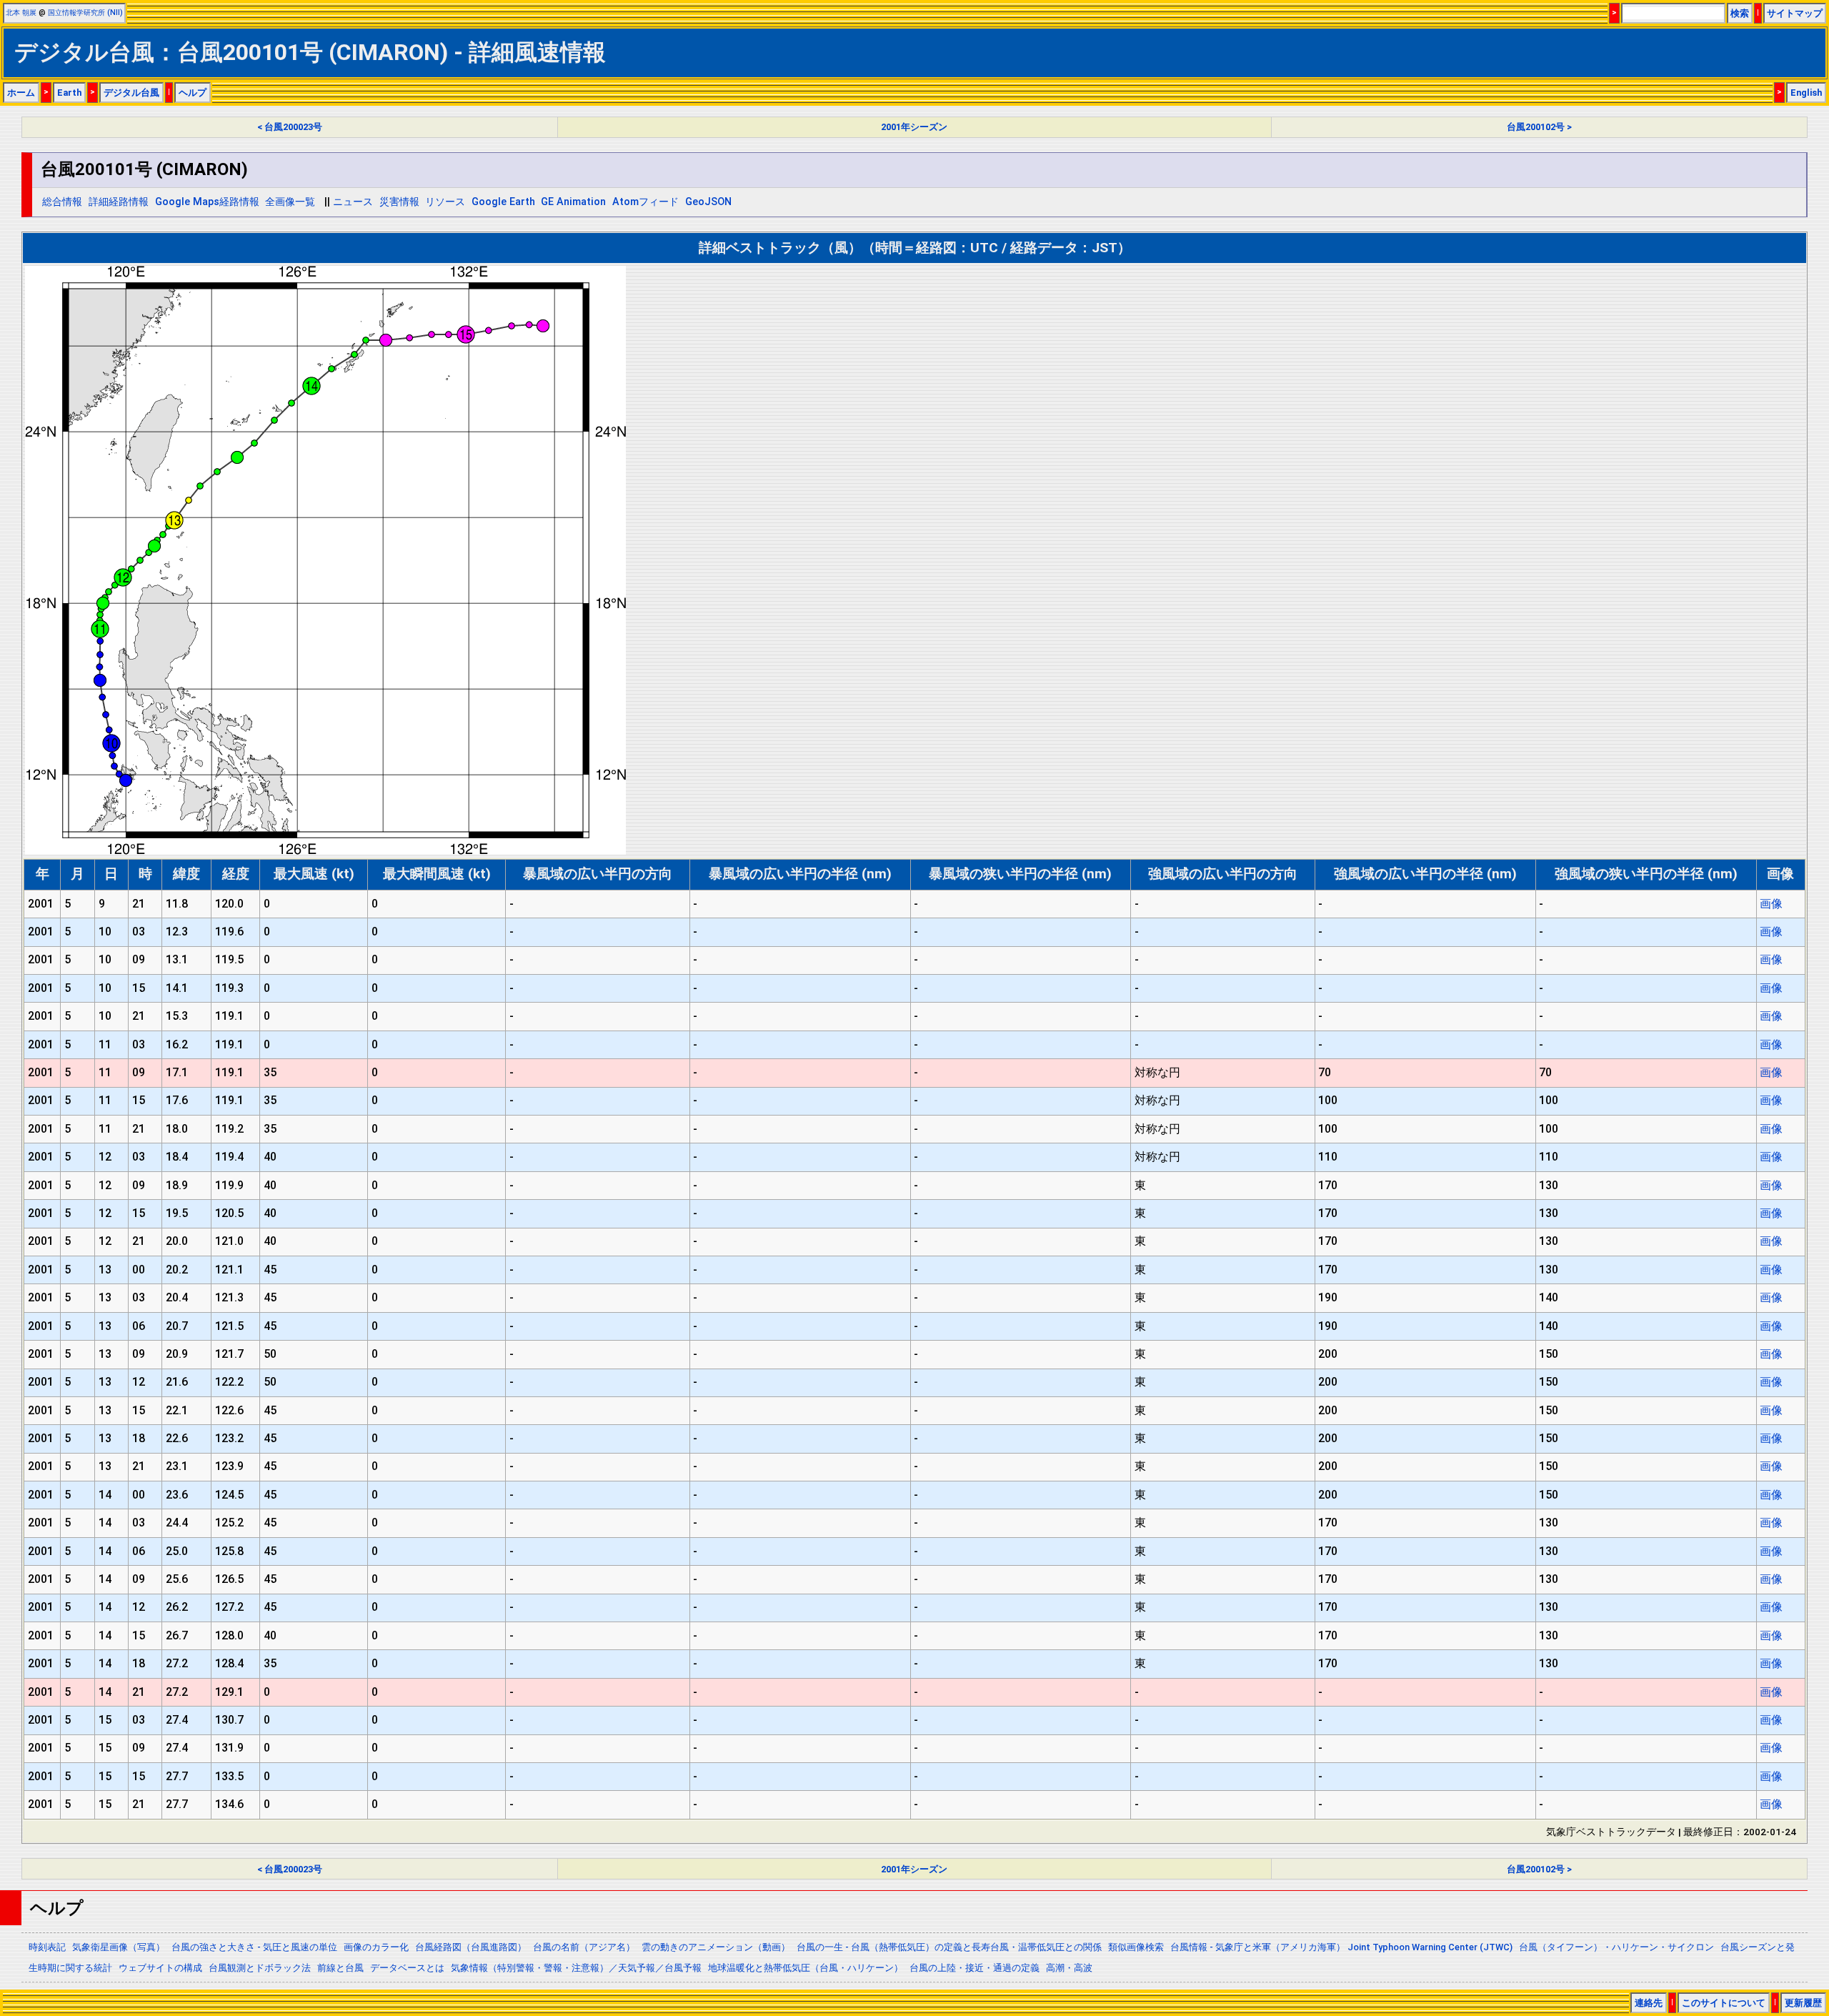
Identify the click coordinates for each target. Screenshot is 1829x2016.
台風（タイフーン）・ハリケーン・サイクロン (1616, 1947)
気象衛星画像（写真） (119, 1947)
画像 (1771, 904)
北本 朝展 (21, 13)
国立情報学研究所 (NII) (85, 13)
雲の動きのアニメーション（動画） (716, 1947)
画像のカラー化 (376, 1947)
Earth (69, 93)
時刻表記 (47, 1947)
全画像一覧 (290, 202)
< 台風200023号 (290, 127)
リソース (445, 202)
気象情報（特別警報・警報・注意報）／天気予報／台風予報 (576, 1968)
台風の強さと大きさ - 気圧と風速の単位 (254, 1947)
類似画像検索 (1136, 1947)
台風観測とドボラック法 (260, 1968)
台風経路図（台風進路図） (471, 1947)
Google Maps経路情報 (207, 202)
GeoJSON (708, 202)
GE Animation (573, 202)
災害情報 (399, 202)
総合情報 (62, 202)
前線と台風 (340, 1968)
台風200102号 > (1539, 127)
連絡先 (1649, 2003)
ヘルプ (193, 93)
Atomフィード (646, 202)
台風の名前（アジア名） (584, 1947)
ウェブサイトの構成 (160, 1968)
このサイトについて (1724, 2003)
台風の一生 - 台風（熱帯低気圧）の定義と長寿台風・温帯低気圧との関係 (949, 1947)
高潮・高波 (1069, 1968)
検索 (1740, 13)
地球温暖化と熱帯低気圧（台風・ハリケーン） (806, 1968)
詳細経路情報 (119, 202)
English (1806, 93)
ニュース (353, 202)
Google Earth (503, 202)
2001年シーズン (914, 127)
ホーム (21, 93)
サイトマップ (1795, 13)
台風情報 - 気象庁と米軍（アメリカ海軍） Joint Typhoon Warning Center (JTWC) (1341, 1947)
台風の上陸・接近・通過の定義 (975, 1968)
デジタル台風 (131, 93)
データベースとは (407, 1968)
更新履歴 (1803, 2003)
